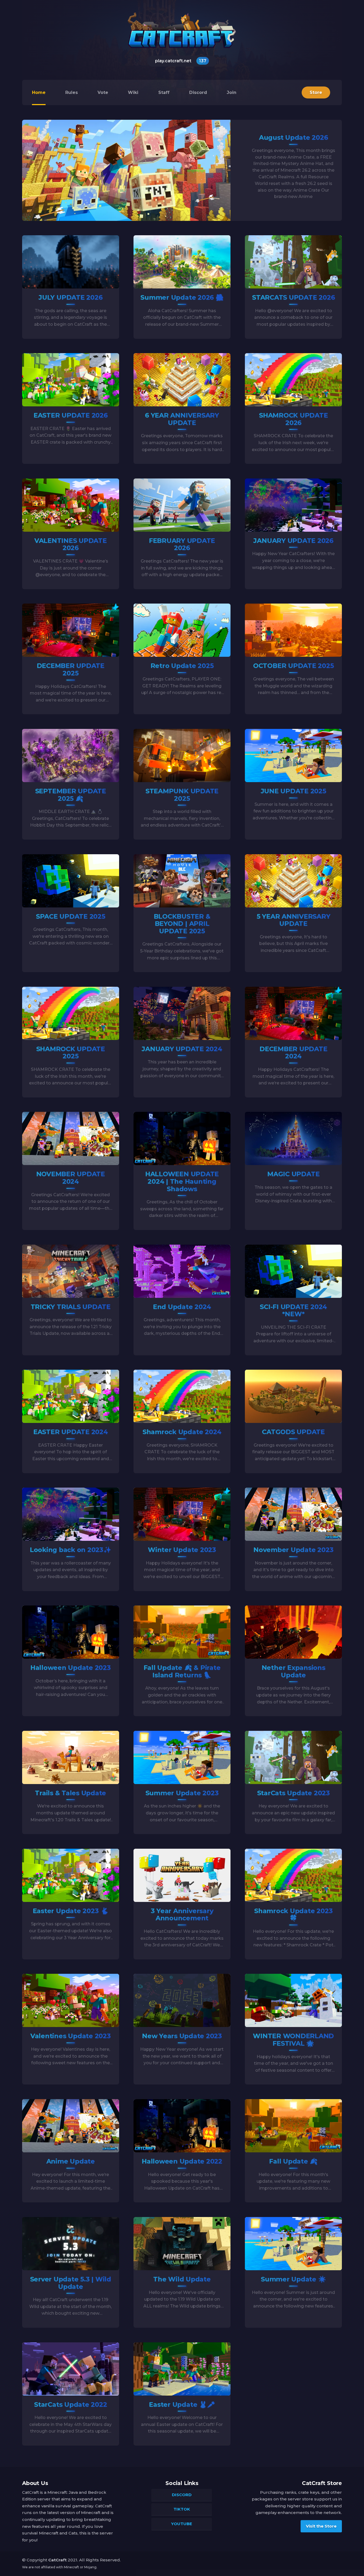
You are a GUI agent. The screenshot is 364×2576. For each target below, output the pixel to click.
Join (232, 92)
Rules (72, 92)
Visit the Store (321, 2526)
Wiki (133, 92)
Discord (198, 92)
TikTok (182, 2509)
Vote (103, 92)
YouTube (182, 2524)
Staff (164, 92)
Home (39, 92)
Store (316, 92)
